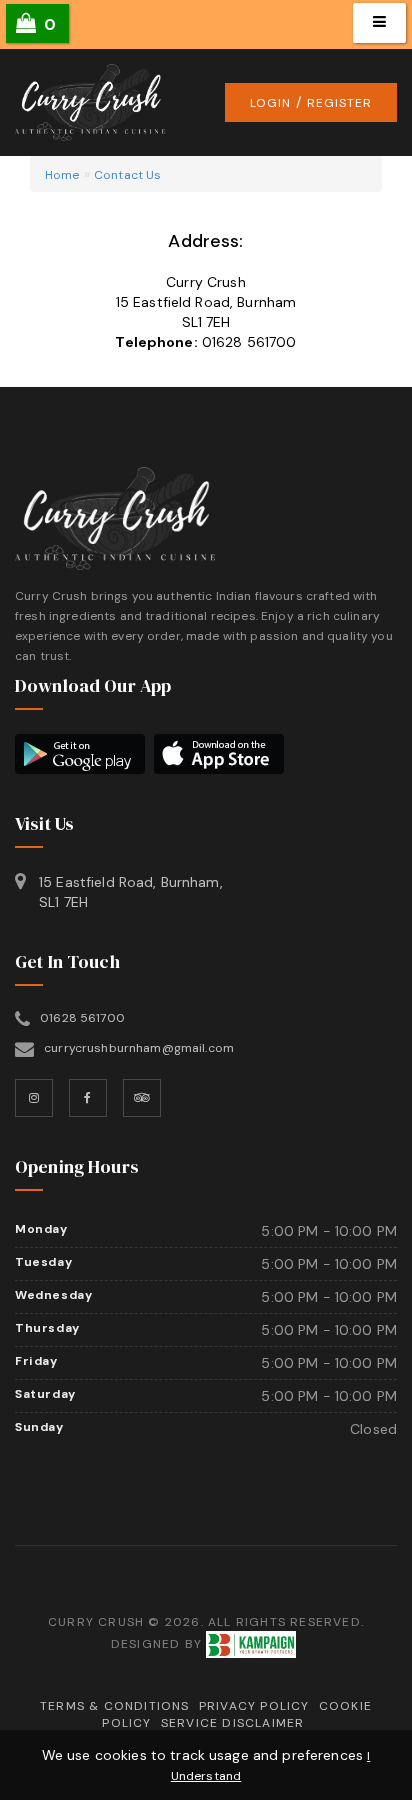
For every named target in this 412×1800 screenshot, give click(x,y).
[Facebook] (88, 1098)
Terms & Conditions (115, 1706)
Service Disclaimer (233, 1723)
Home (62, 175)
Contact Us (127, 175)
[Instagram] (34, 1098)
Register (339, 103)
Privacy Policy (254, 1706)
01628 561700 (249, 342)
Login (270, 103)
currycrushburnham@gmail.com (139, 1048)
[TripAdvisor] (142, 1098)
